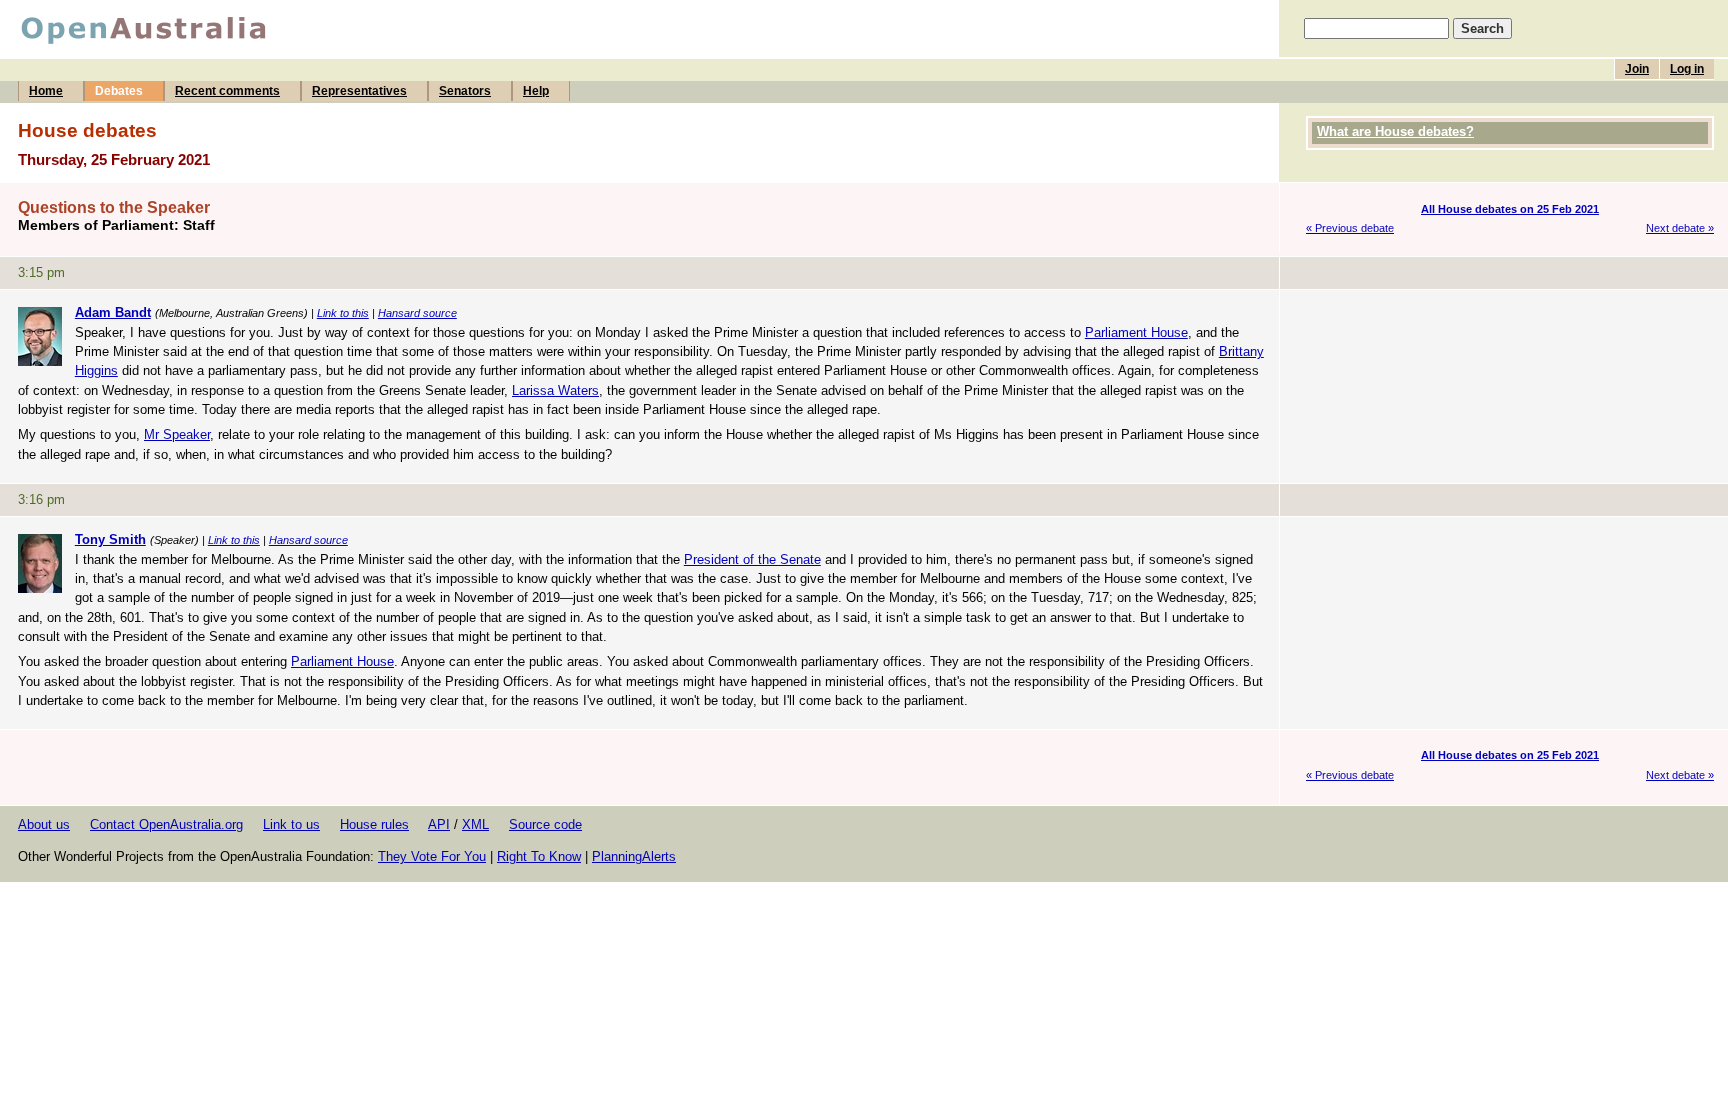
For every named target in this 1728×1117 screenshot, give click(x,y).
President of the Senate (752, 559)
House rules (374, 824)
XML (475, 824)
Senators (465, 91)
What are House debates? (1395, 131)
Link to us (291, 824)
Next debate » (1680, 228)
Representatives (359, 91)
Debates (119, 91)
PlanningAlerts (634, 856)
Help (536, 91)
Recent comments (227, 91)
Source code (545, 824)
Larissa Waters (555, 390)
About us (44, 824)
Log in (1687, 69)
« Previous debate (1350, 228)
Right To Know (539, 856)
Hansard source (417, 313)
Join (1637, 69)
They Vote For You (432, 856)
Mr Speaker (177, 434)
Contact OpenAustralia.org (166, 824)
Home (46, 91)
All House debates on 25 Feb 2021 (1510, 209)
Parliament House (1136, 332)
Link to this (343, 313)
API (439, 824)
